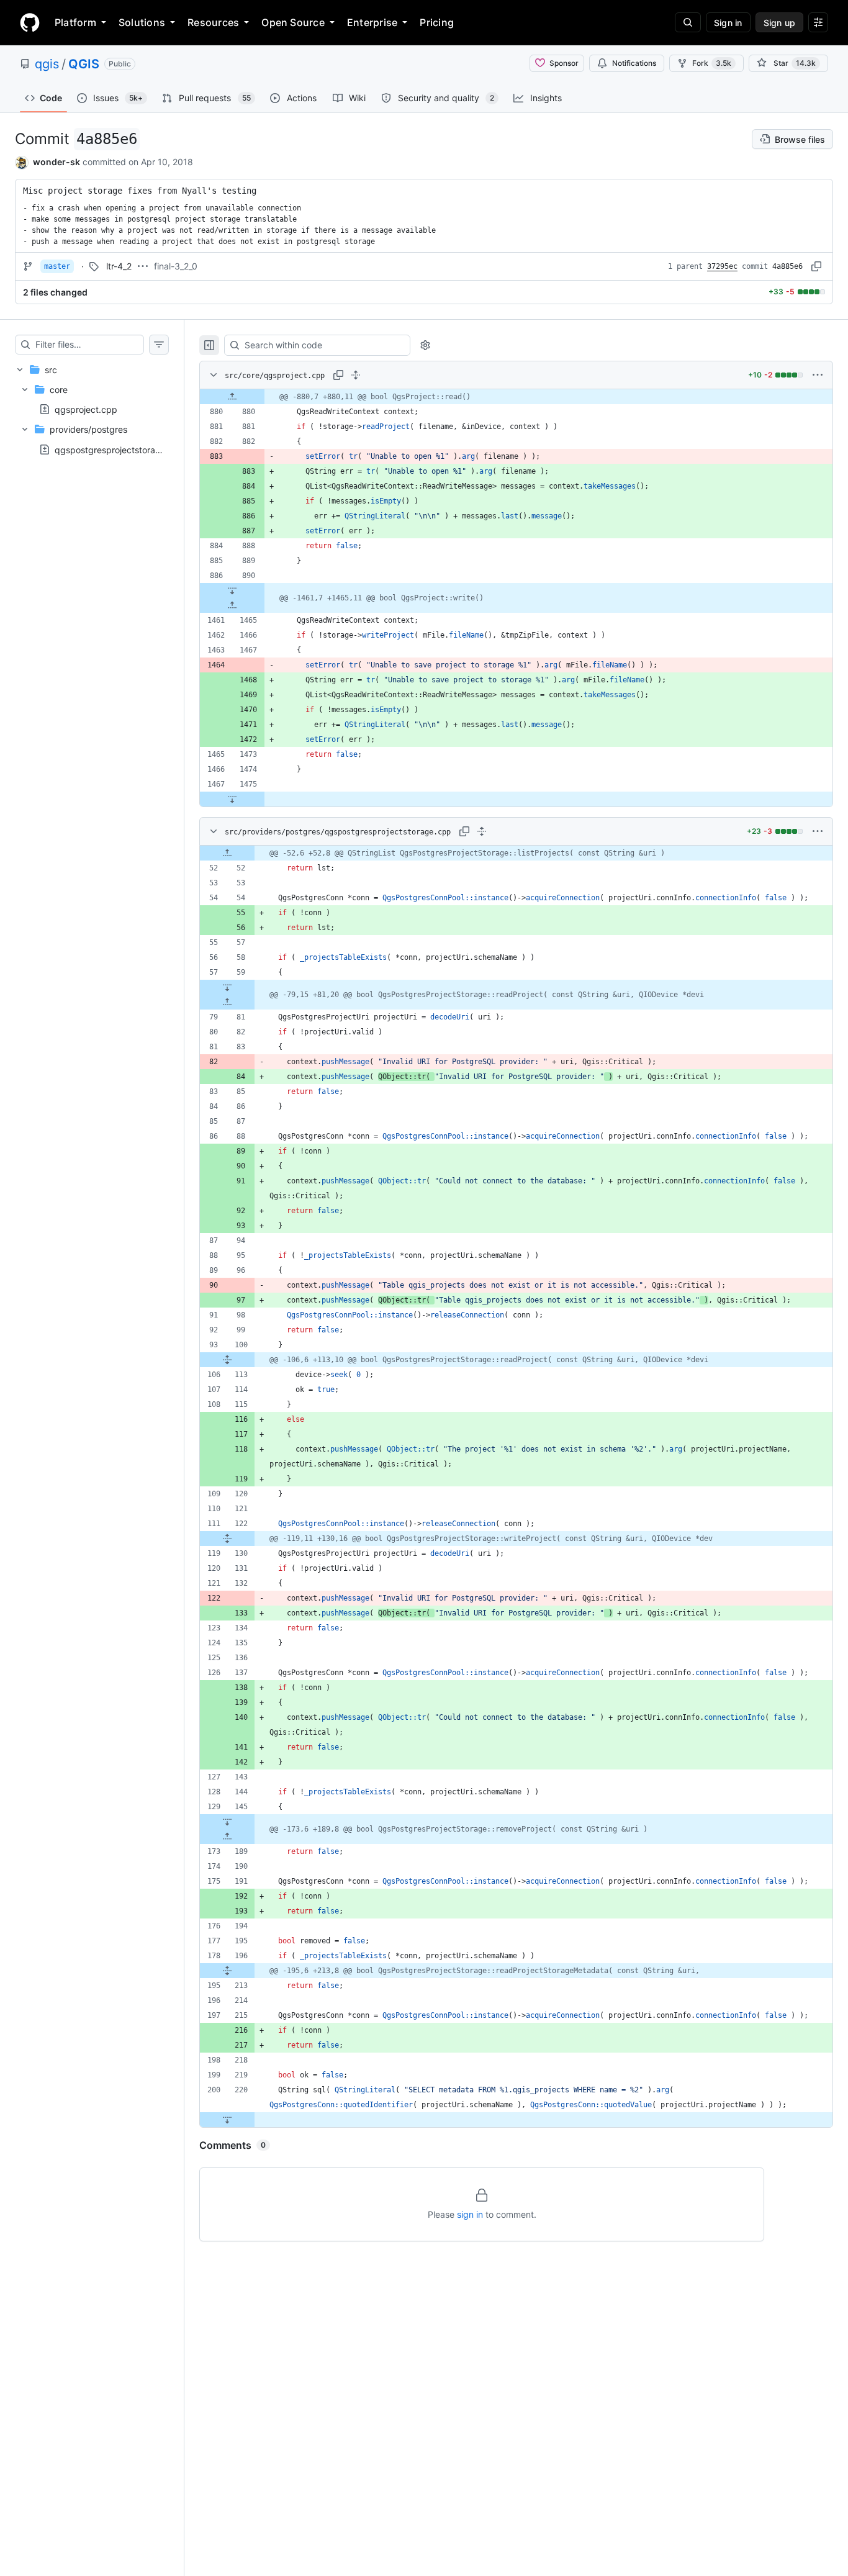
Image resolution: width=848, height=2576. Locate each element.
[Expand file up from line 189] (227, 1837)
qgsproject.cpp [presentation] (86, 409)
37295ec (722, 266)
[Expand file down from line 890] (232, 590)
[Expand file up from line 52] (227, 853)
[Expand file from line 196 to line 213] (227, 1971)
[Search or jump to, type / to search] (688, 22)
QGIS (84, 64)
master (57, 266)
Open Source (293, 22)
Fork (712, 63)
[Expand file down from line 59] (227, 987)
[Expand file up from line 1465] (232, 605)
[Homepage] (30, 22)
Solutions (142, 22)
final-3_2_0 (176, 266)
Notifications (634, 63)
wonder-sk (56, 162)
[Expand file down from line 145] (227, 1822)
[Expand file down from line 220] (227, 2120)
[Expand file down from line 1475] (232, 799)
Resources (213, 22)
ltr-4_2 (119, 266)
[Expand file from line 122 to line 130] (227, 1539)
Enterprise (372, 22)
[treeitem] (92, 409)
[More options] (818, 375)
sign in (470, 2214)
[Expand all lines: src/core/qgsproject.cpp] (356, 375)
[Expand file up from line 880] (232, 397)
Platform (75, 22)
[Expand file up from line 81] (227, 1002)
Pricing (437, 22)
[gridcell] (516, 397)
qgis (47, 64)
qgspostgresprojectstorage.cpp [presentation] (120, 449)
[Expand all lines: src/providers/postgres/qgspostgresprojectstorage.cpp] (482, 831)
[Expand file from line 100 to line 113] (227, 1360)
